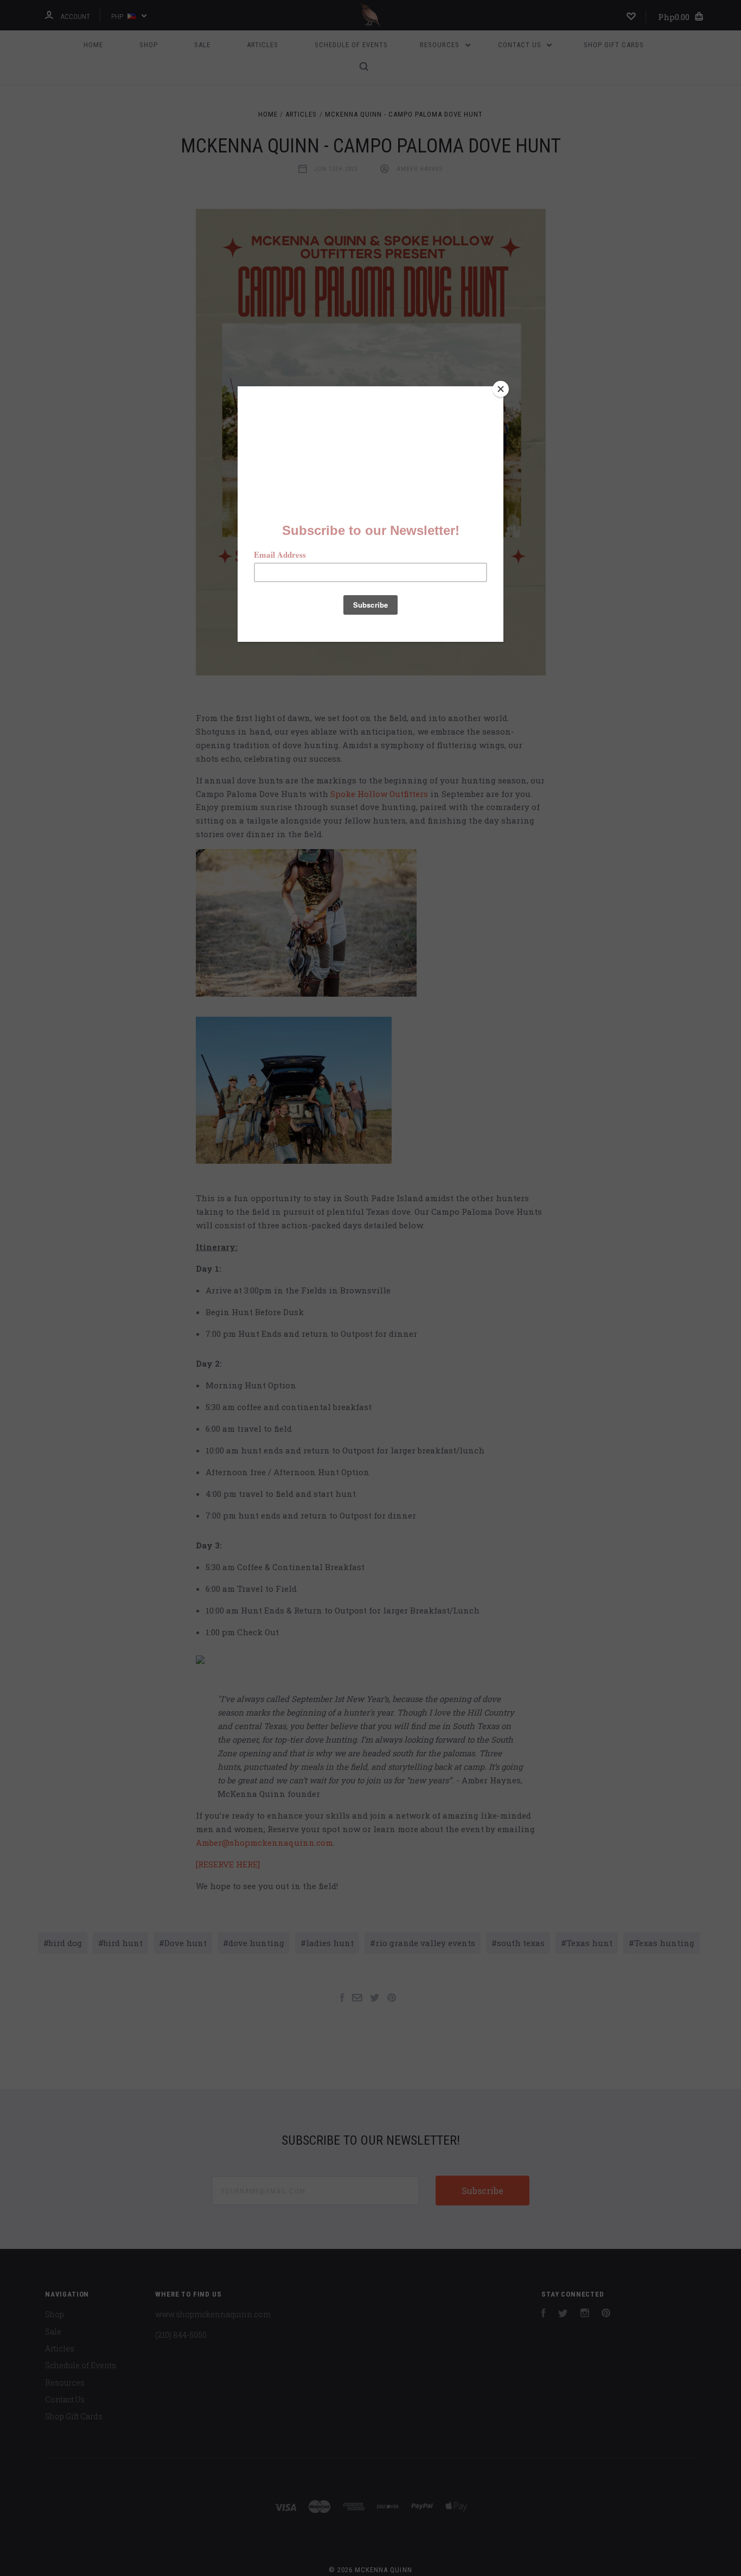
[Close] (501, 389)
